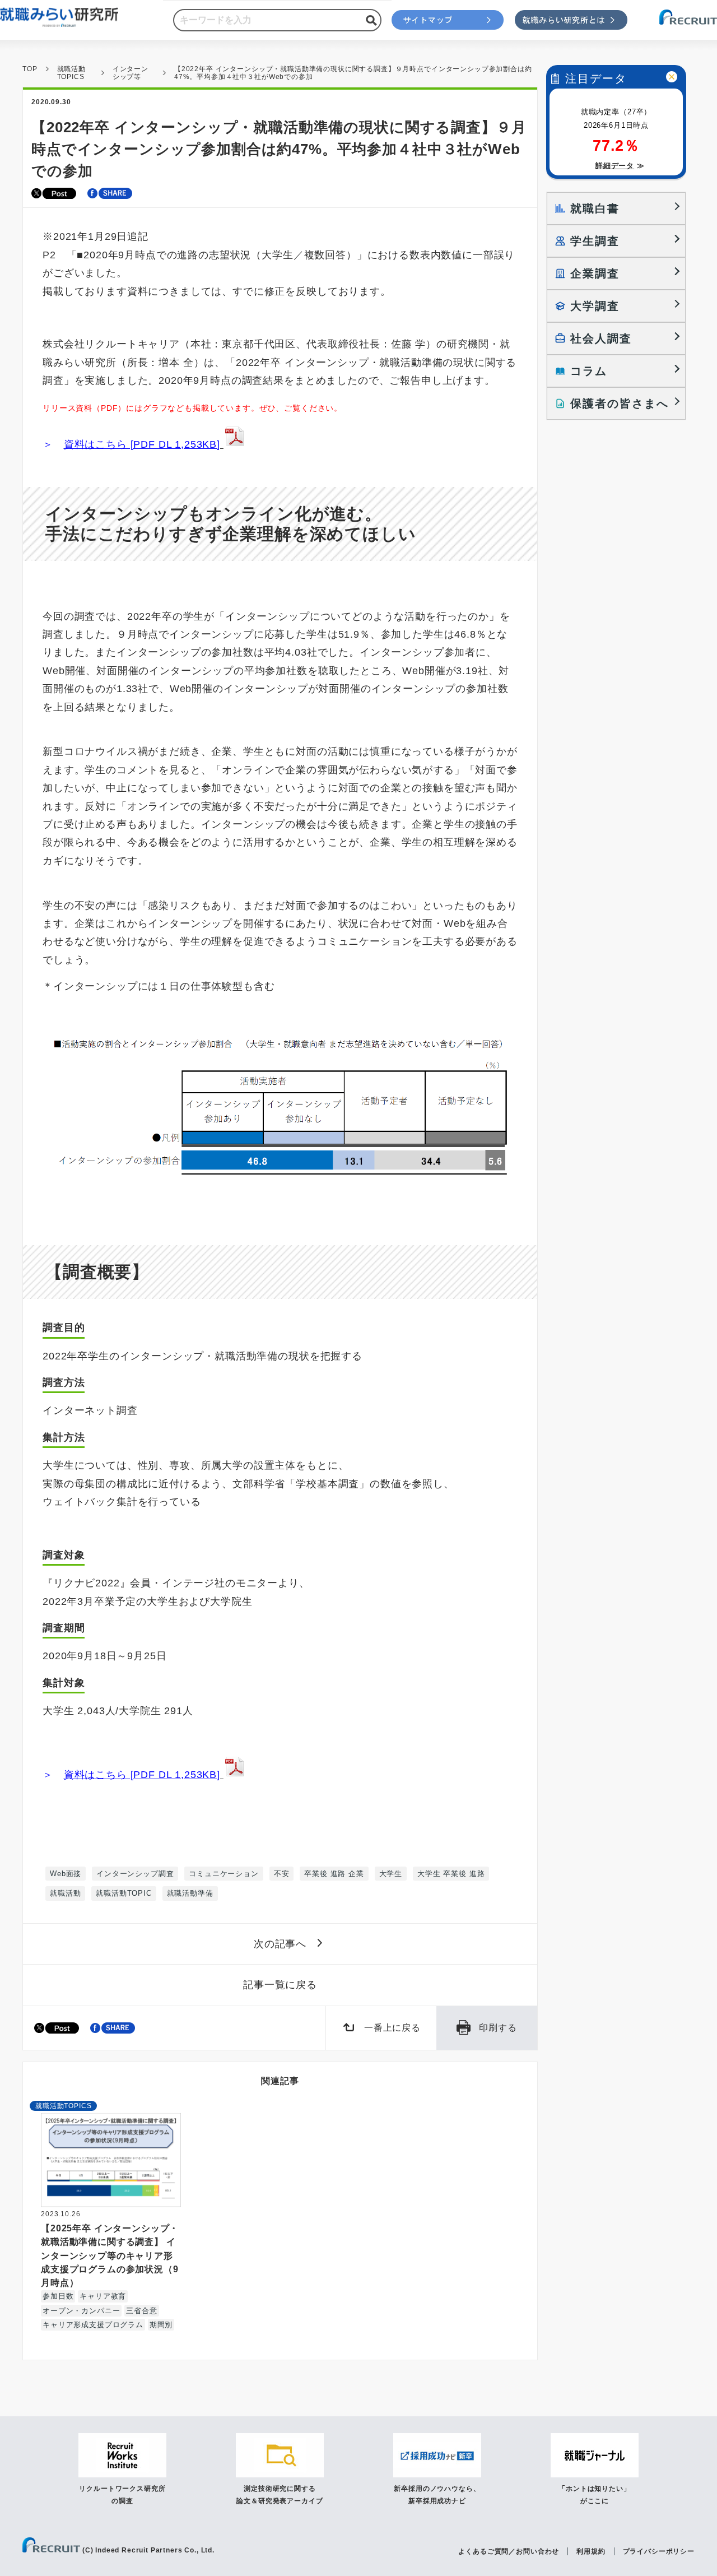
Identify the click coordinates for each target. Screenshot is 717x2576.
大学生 (391, 1874)
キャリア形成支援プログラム (93, 2325)
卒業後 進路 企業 (334, 1874)
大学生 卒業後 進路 (451, 1874)
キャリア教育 (103, 2296)
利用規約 (591, 2551)
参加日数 (58, 2296)
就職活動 (65, 1893)
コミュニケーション (224, 1874)
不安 (282, 1874)
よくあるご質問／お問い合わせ (509, 2551)
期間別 (161, 2325)
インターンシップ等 (131, 73)
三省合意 (141, 2311)
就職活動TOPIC (124, 1893)
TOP (30, 69)
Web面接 (66, 1874)
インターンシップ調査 (135, 1874)
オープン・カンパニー (81, 2311)
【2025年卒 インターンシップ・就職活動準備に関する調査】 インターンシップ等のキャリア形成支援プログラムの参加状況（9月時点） (110, 2255)
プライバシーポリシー (659, 2551)
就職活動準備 (190, 1893)
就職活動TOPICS (71, 73)
